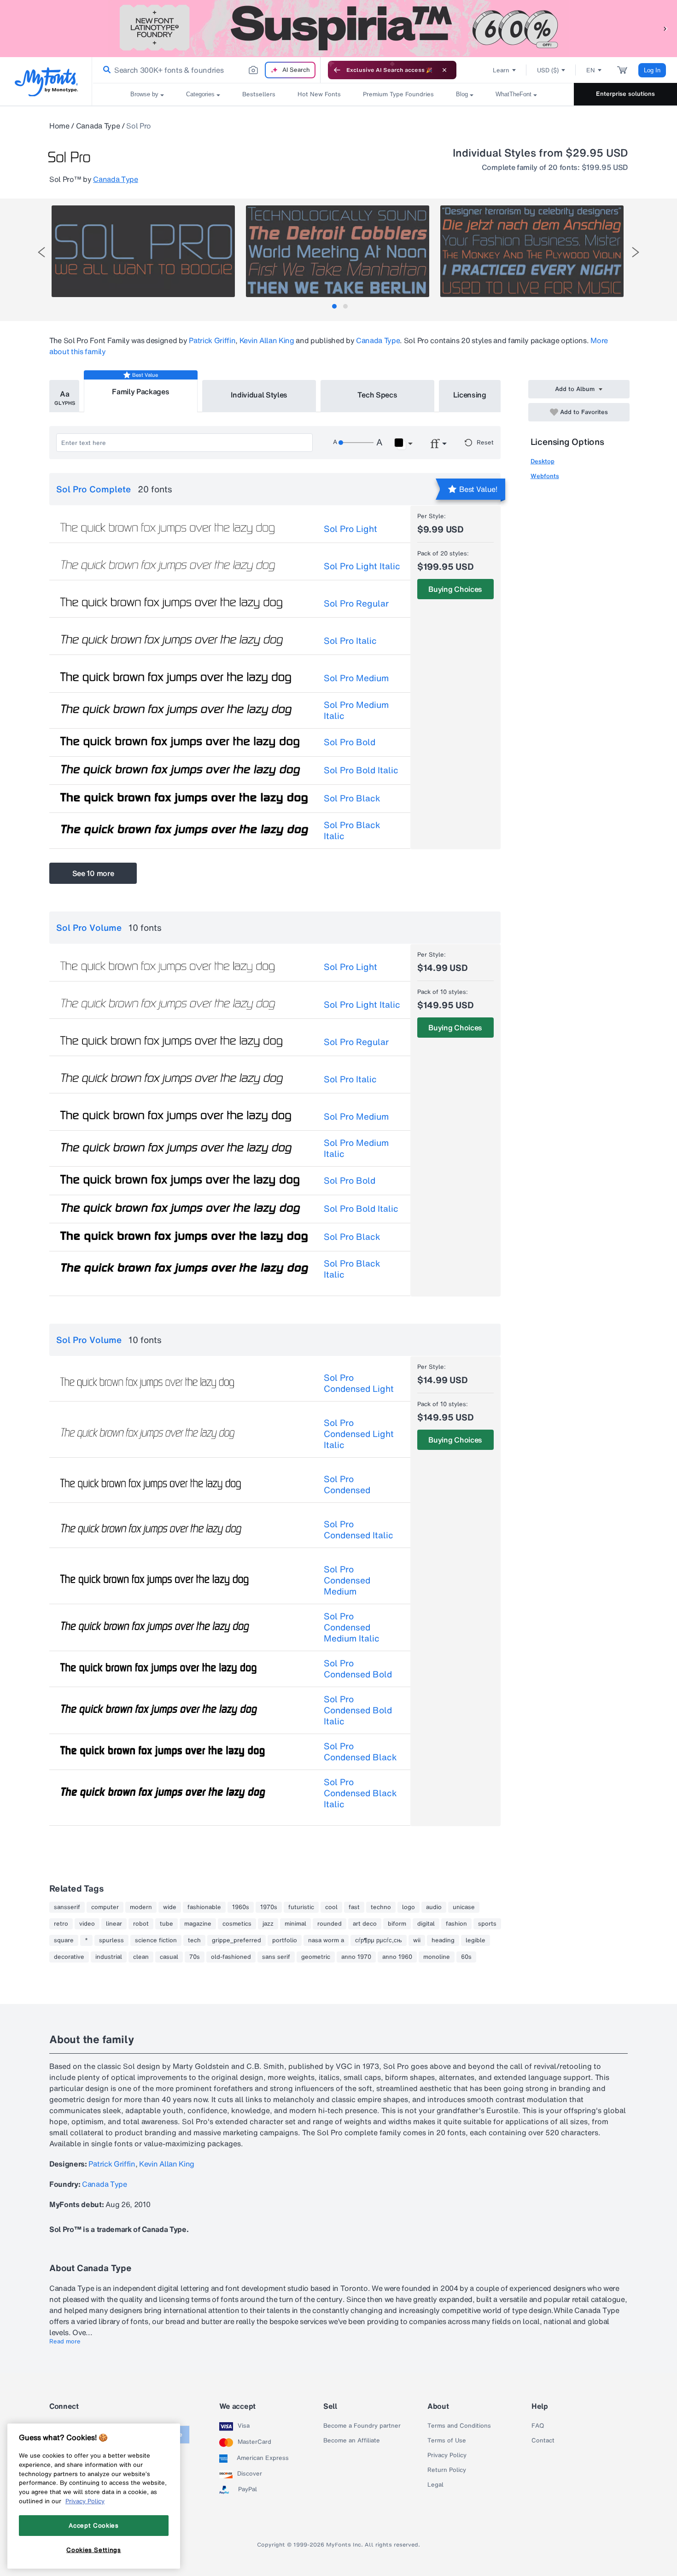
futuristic (301, 1907)
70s (195, 1957)
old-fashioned (231, 1957)
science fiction (156, 1940)
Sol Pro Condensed (347, 1484)
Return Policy (447, 2470)
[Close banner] (444, 70)
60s (466, 1957)
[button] (665, 28)
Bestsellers (259, 94)
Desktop (543, 461)
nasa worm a (326, 1940)
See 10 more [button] (93, 873)
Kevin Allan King (267, 340)
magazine (198, 1924)
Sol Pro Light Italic (362, 566)
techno (381, 1907)
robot (141, 1924)
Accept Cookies (93, 2525)
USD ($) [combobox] (548, 70)
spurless (111, 1940)
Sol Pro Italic (350, 641)
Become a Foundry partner (362, 2426)
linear (114, 1924)
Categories (200, 94)
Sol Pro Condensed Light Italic (359, 1434)
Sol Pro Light (350, 529)
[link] (105, 70)
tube (166, 1924)
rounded (330, 1924)
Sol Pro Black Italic (352, 830)
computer (105, 1907)
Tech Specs (377, 395)
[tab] (334, 306)
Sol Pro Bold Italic (361, 770)
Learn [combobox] (501, 70)
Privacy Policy (447, 2455)
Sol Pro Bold (350, 742)
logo (409, 1907)
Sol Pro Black (352, 798)
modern (141, 1907)
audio (434, 1907)
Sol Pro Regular (356, 603)
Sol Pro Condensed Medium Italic (352, 1627)
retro (61, 1924)
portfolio (285, 1940)
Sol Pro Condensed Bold (358, 1669)
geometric (316, 1957)
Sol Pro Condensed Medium (347, 1580)
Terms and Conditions (459, 2426)
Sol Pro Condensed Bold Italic (358, 1710)
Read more (65, 2342)
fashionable (204, 1907)
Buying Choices (455, 589)
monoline (437, 1957)
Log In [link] (652, 70)
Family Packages (140, 391)
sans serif (276, 1957)
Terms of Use (447, 2441)
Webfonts (545, 476)
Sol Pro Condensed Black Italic (360, 1793)
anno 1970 (356, 1957)
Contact (543, 2441)
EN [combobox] (591, 70)
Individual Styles (259, 395)
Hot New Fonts (319, 94)
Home (59, 126)
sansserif (67, 1907)
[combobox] (206, 70)
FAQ (538, 2426)
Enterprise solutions (625, 94)
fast (354, 1907)
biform (397, 1924)
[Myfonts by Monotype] (46, 82)
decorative (69, 1957)
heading (443, 1940)
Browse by (144, 94)
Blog (462, 94)
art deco (365, 1924)
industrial (109, 1957)
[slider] (356, 443)
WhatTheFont (514, 94)
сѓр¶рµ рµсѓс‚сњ (379, 1940)
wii (417, 1940)
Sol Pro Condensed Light (359, 1383)
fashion (456, 1924)
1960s (241, 1907)
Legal (435, 2485)
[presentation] (41, 252)
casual (169, 1957)
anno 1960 (397, 1957)
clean (141, 1957)
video (87, 1924)
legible (476, 1940)
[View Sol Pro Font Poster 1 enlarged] (143, 251)
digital (426, 1924)
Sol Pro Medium (356, 678)
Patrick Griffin (212, 340)
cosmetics (237, 1924)
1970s (269, 1907)
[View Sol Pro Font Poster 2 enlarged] (338, 251)
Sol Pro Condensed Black (360, 1752)
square (64, 1940)
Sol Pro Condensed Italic (359, 1530)
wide (170, 1907)
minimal (295, 1924)
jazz (268, 1924)
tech (194, 1940)
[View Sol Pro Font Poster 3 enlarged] (532, 251)
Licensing (470, 395)
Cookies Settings (94, 2550)
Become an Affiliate (352, 2441)
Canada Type (98, 126)
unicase (464, 1907)
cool (331, 1907)
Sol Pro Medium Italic (356, 710)
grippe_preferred (236, 1940)
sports (487, 1924)
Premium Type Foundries (398, 94)
